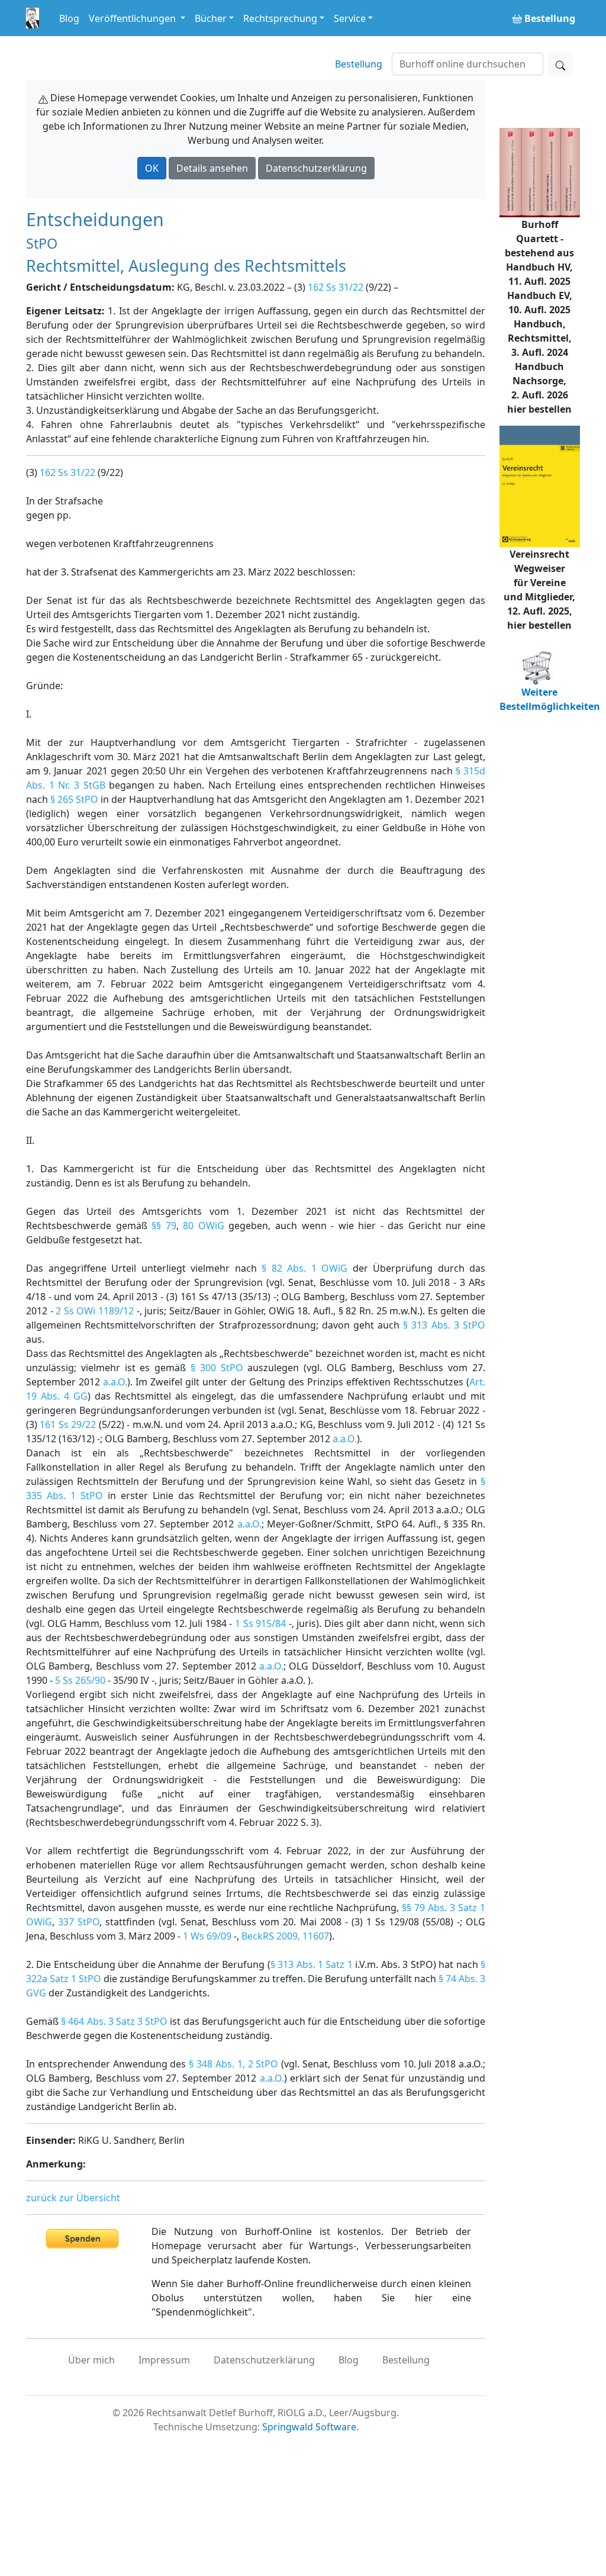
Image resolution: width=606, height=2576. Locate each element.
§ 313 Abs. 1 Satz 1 (312, 1964)
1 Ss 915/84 (260, 1623)
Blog (69, 18)
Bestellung (359, 64)
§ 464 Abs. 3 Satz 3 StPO (114, 2021)
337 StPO (79, 1922)
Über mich (91, 2360)
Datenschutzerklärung (316, 168)
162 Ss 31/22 (336, 287)
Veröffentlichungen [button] (133, 18)
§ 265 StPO (74, 799)
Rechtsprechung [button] (280, 18)
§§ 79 (164, 1226)
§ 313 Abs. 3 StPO (444, 1325)
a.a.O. (115, 1382)
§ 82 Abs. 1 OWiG (304, 1268)
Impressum (164, 2360)
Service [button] (350, 18)
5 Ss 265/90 (80, 1680)
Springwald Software (309, 2427)
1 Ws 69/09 (207, 1936)
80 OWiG (204, 1226)
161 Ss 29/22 (68, 1424)
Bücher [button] (211, 18)
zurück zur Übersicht (73, 2198)
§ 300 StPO (217, 1368)
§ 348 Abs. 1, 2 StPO (233, 2064)
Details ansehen (212, 168)
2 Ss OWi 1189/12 (95, 1311)
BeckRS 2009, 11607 (285, 1936)
